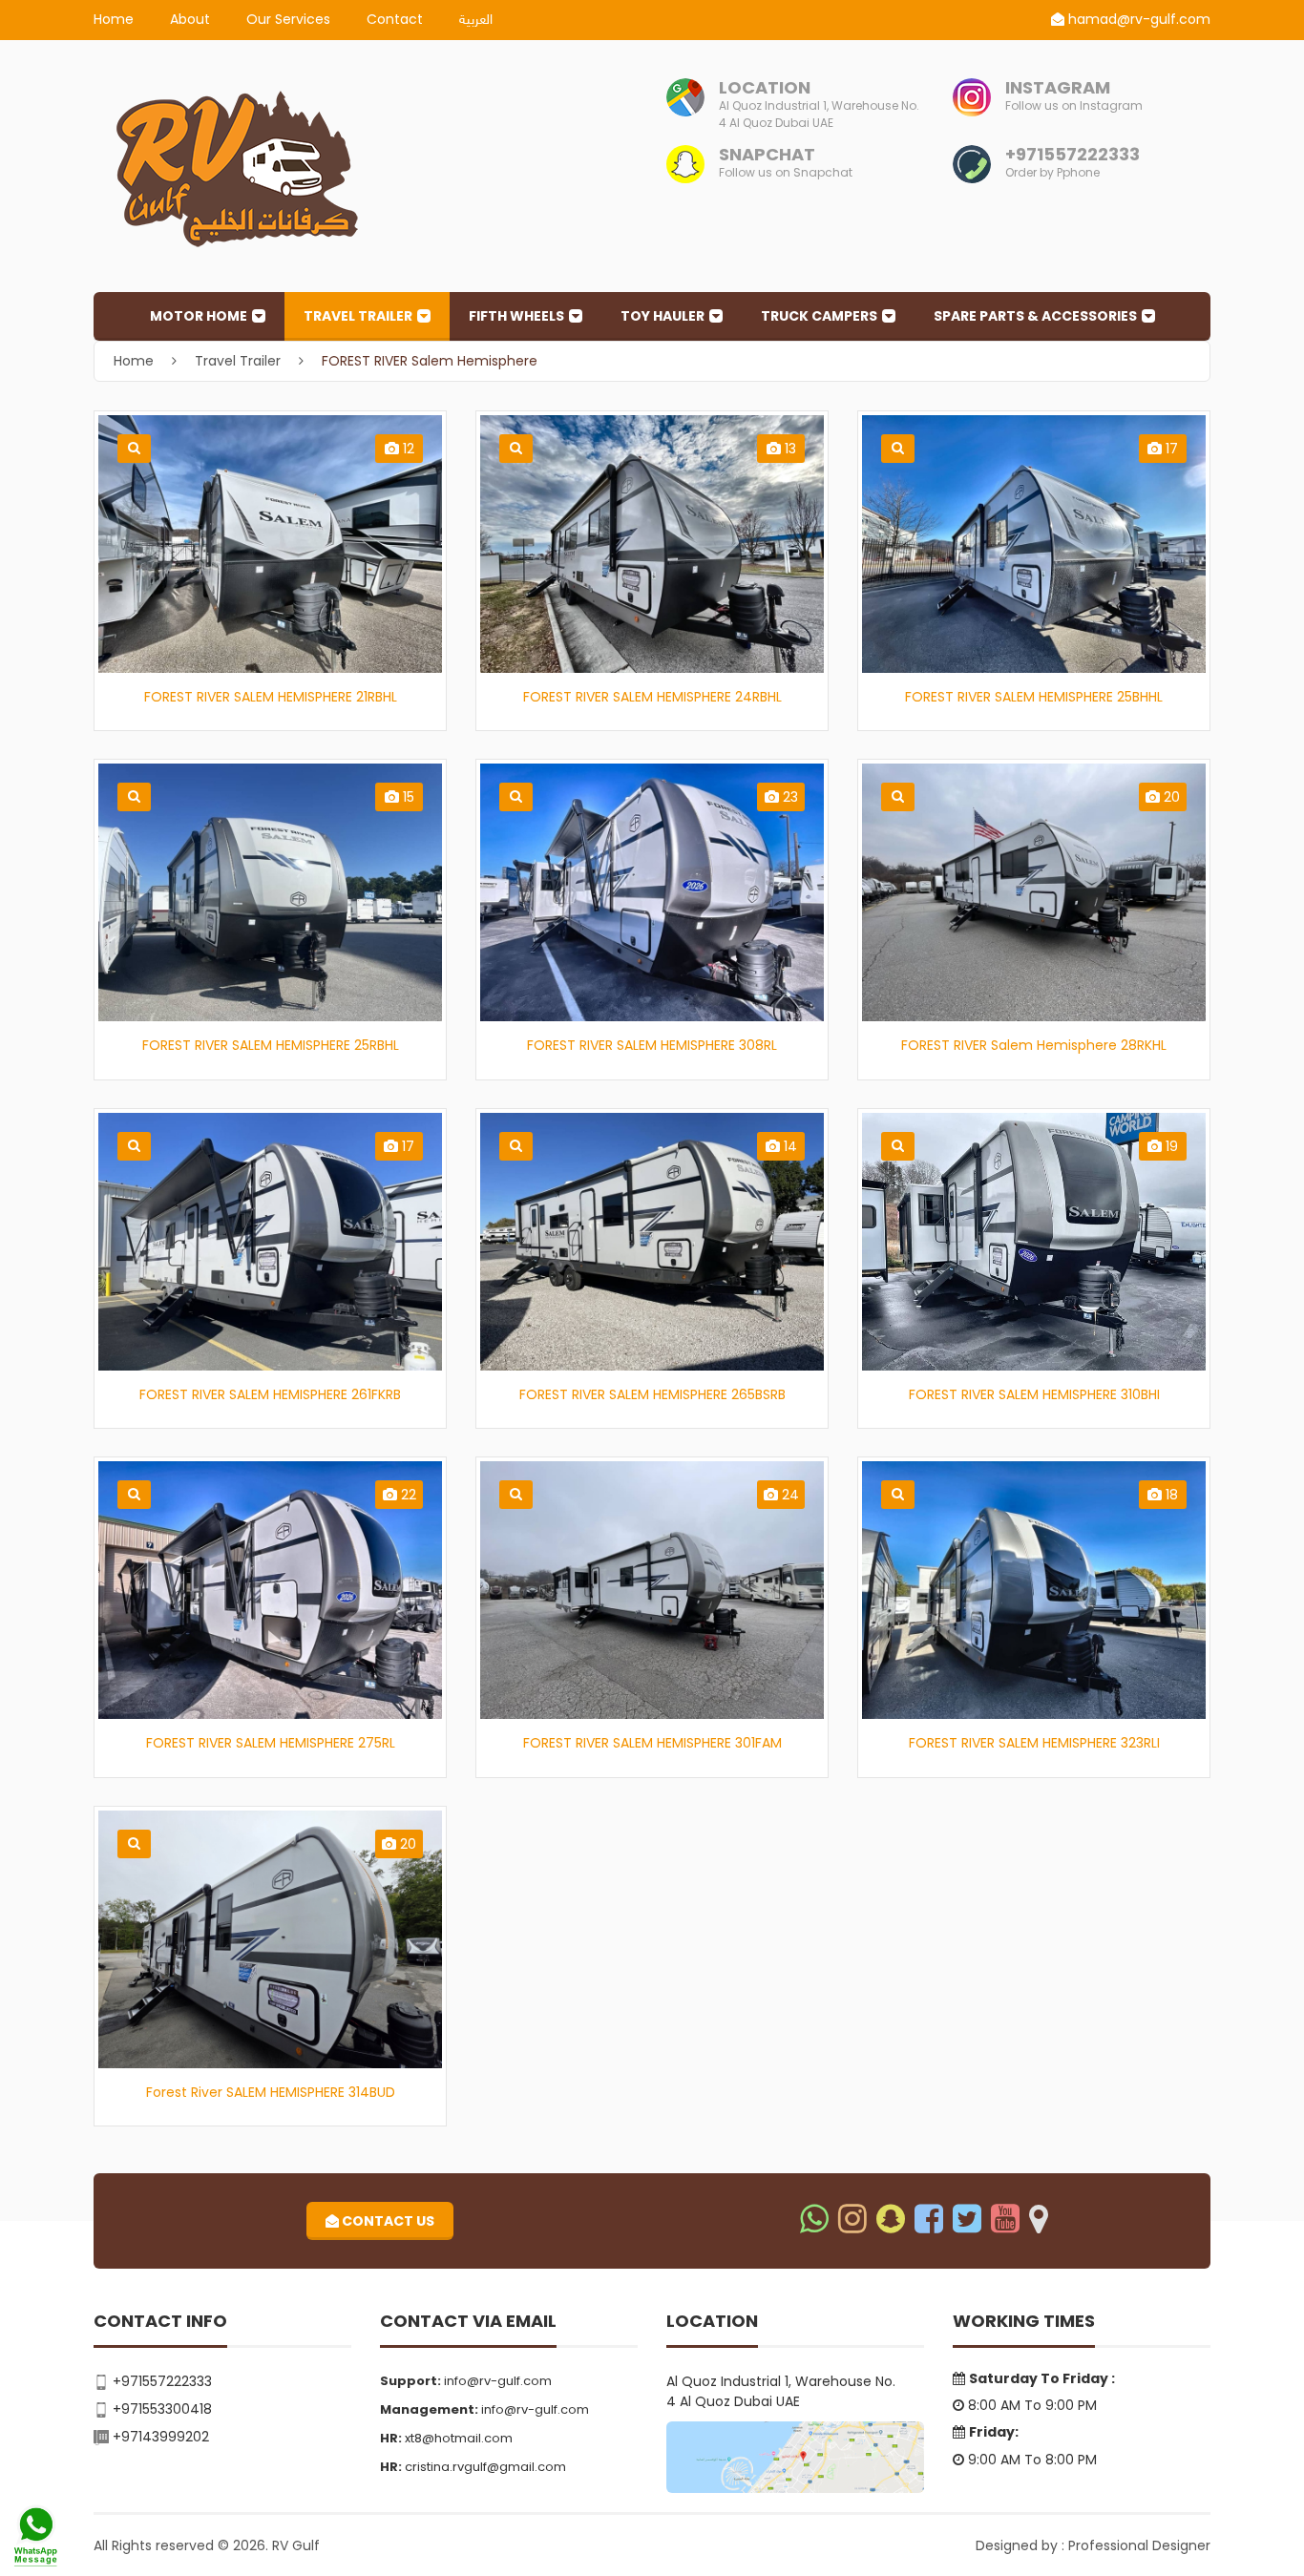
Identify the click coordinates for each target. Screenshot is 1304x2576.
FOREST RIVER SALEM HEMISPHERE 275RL (271, 1743)
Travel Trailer (358, 316)
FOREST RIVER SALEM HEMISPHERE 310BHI (1034, 1394)
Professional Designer (1139, 2545)
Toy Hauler (663, 316)
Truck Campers (819, 316)
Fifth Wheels (516, 316)
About (190, 19)
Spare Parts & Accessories (1035, 316)
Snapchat (767, 154)
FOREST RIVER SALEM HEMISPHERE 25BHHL (1034, 697)
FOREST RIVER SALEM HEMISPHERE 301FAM (652, 1743)
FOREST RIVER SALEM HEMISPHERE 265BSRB (652, 1394)
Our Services (288, 19)
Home (114, 19)
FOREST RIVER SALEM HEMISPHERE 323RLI (1034, 1743)
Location (765, 87)
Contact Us (387, 2221)
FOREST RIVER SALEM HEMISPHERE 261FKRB (270, 1394)
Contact (395, 19)
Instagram (1058, 87)
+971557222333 (1073, 154)
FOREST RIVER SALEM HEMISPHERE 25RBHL (271, 1045)
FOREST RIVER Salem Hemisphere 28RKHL (1034, 1045)
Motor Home (199, 316)
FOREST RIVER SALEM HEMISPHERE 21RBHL (271, 697)
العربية (476, 21)
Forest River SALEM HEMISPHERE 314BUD (271, 2092)
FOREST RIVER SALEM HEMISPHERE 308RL (652, 1045)
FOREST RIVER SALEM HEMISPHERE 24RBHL (652, 697)
